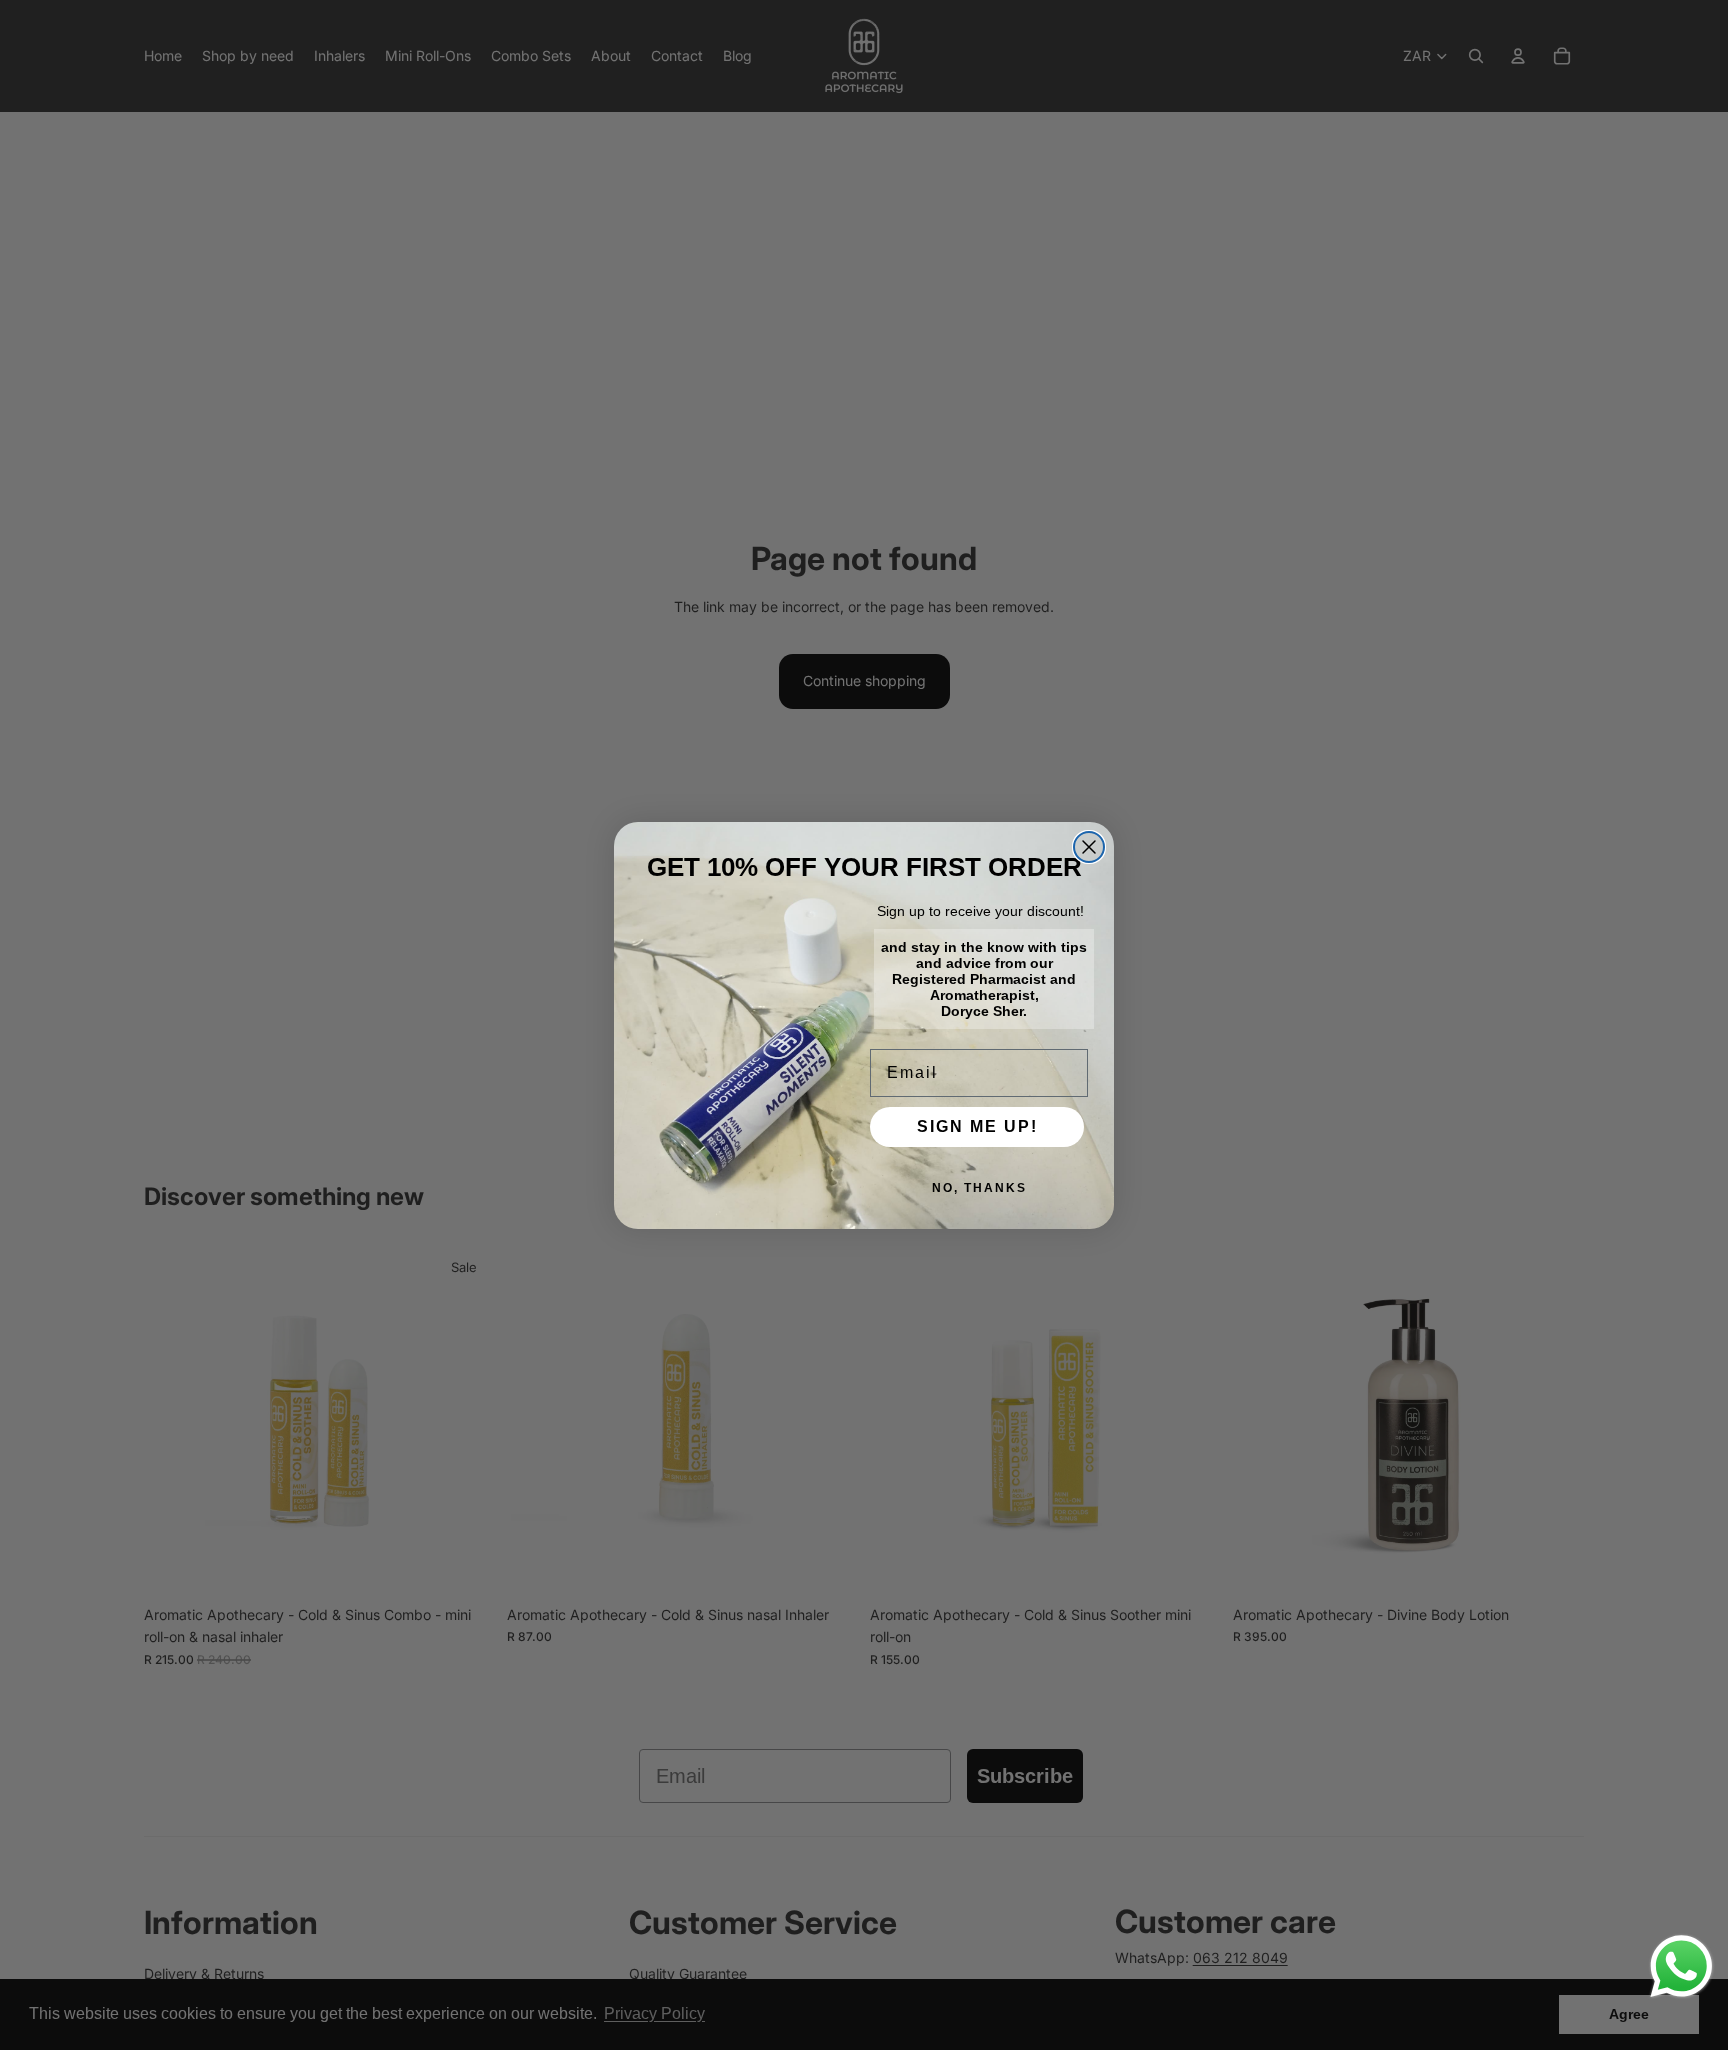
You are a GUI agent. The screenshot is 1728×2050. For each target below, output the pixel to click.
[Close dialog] (1089, 847)
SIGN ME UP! (977, 1126)
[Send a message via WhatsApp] (1681, 1966)
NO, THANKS (979, 1188)
